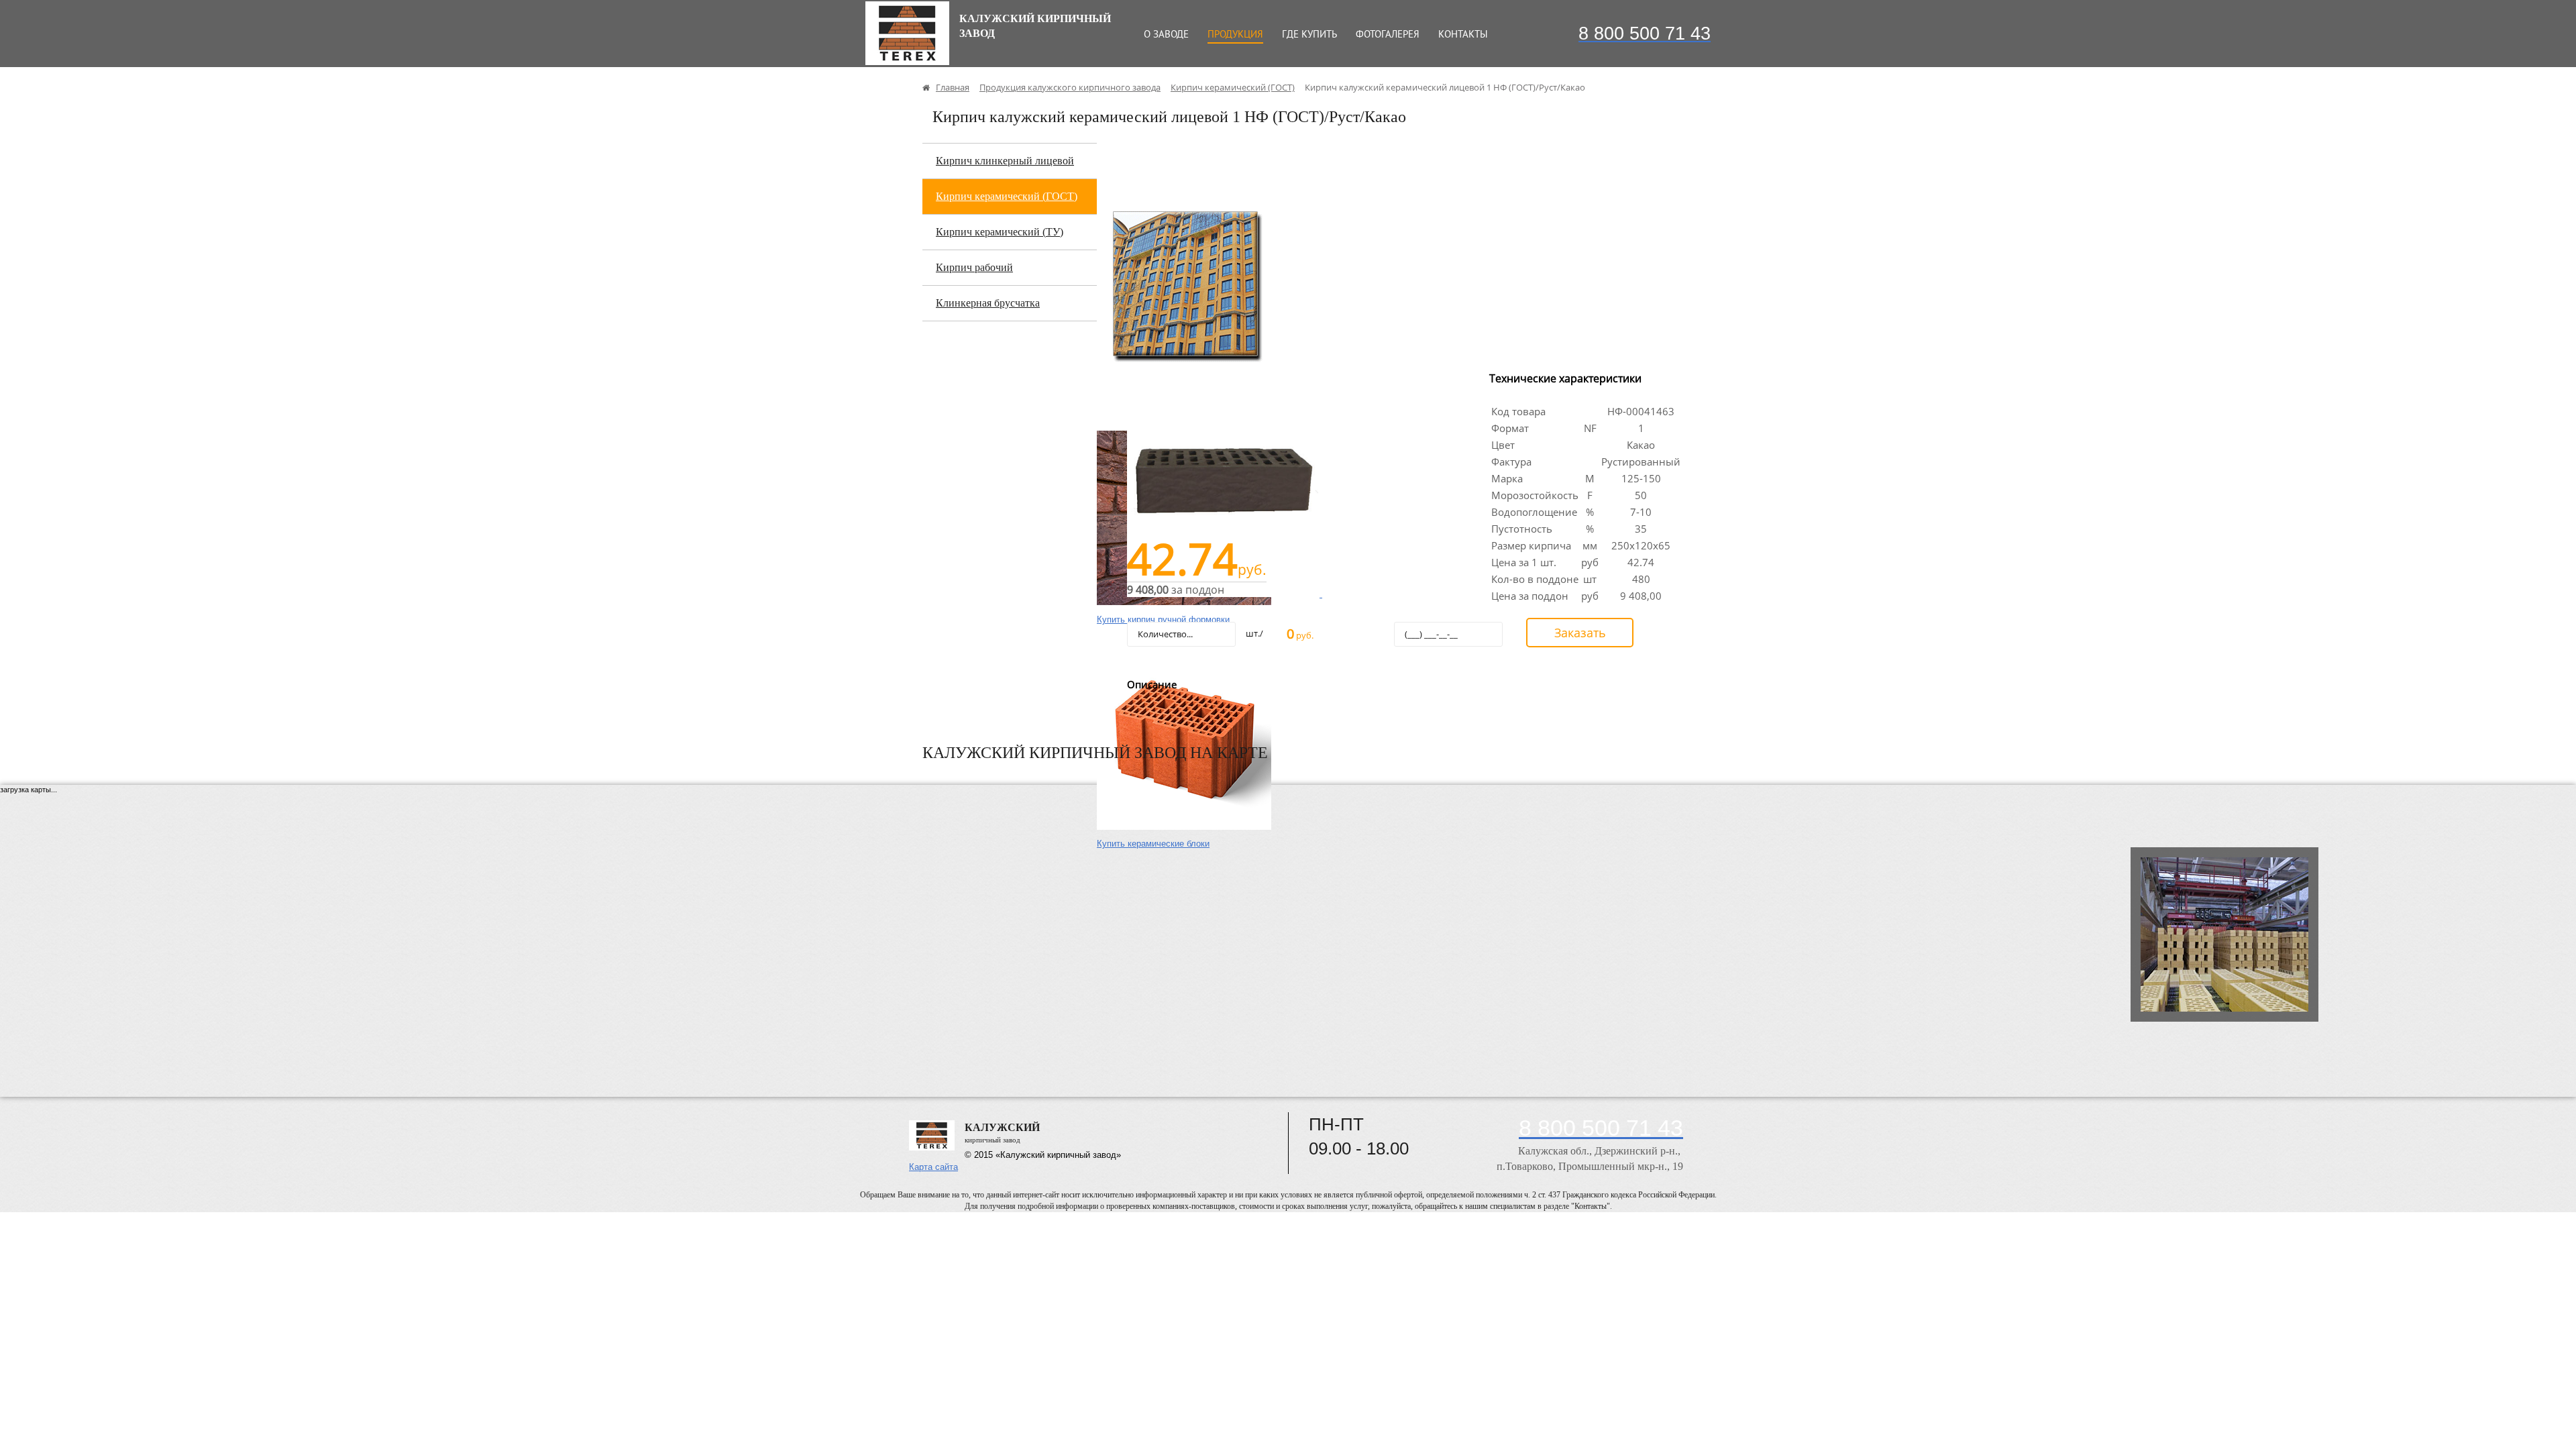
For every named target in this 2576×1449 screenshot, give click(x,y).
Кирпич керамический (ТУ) (1000, 232)
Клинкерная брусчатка (988, 303)
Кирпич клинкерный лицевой (1005, 161)
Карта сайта (933, 1167)
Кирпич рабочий (974, 267)
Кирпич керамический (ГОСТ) (1007, 196)
